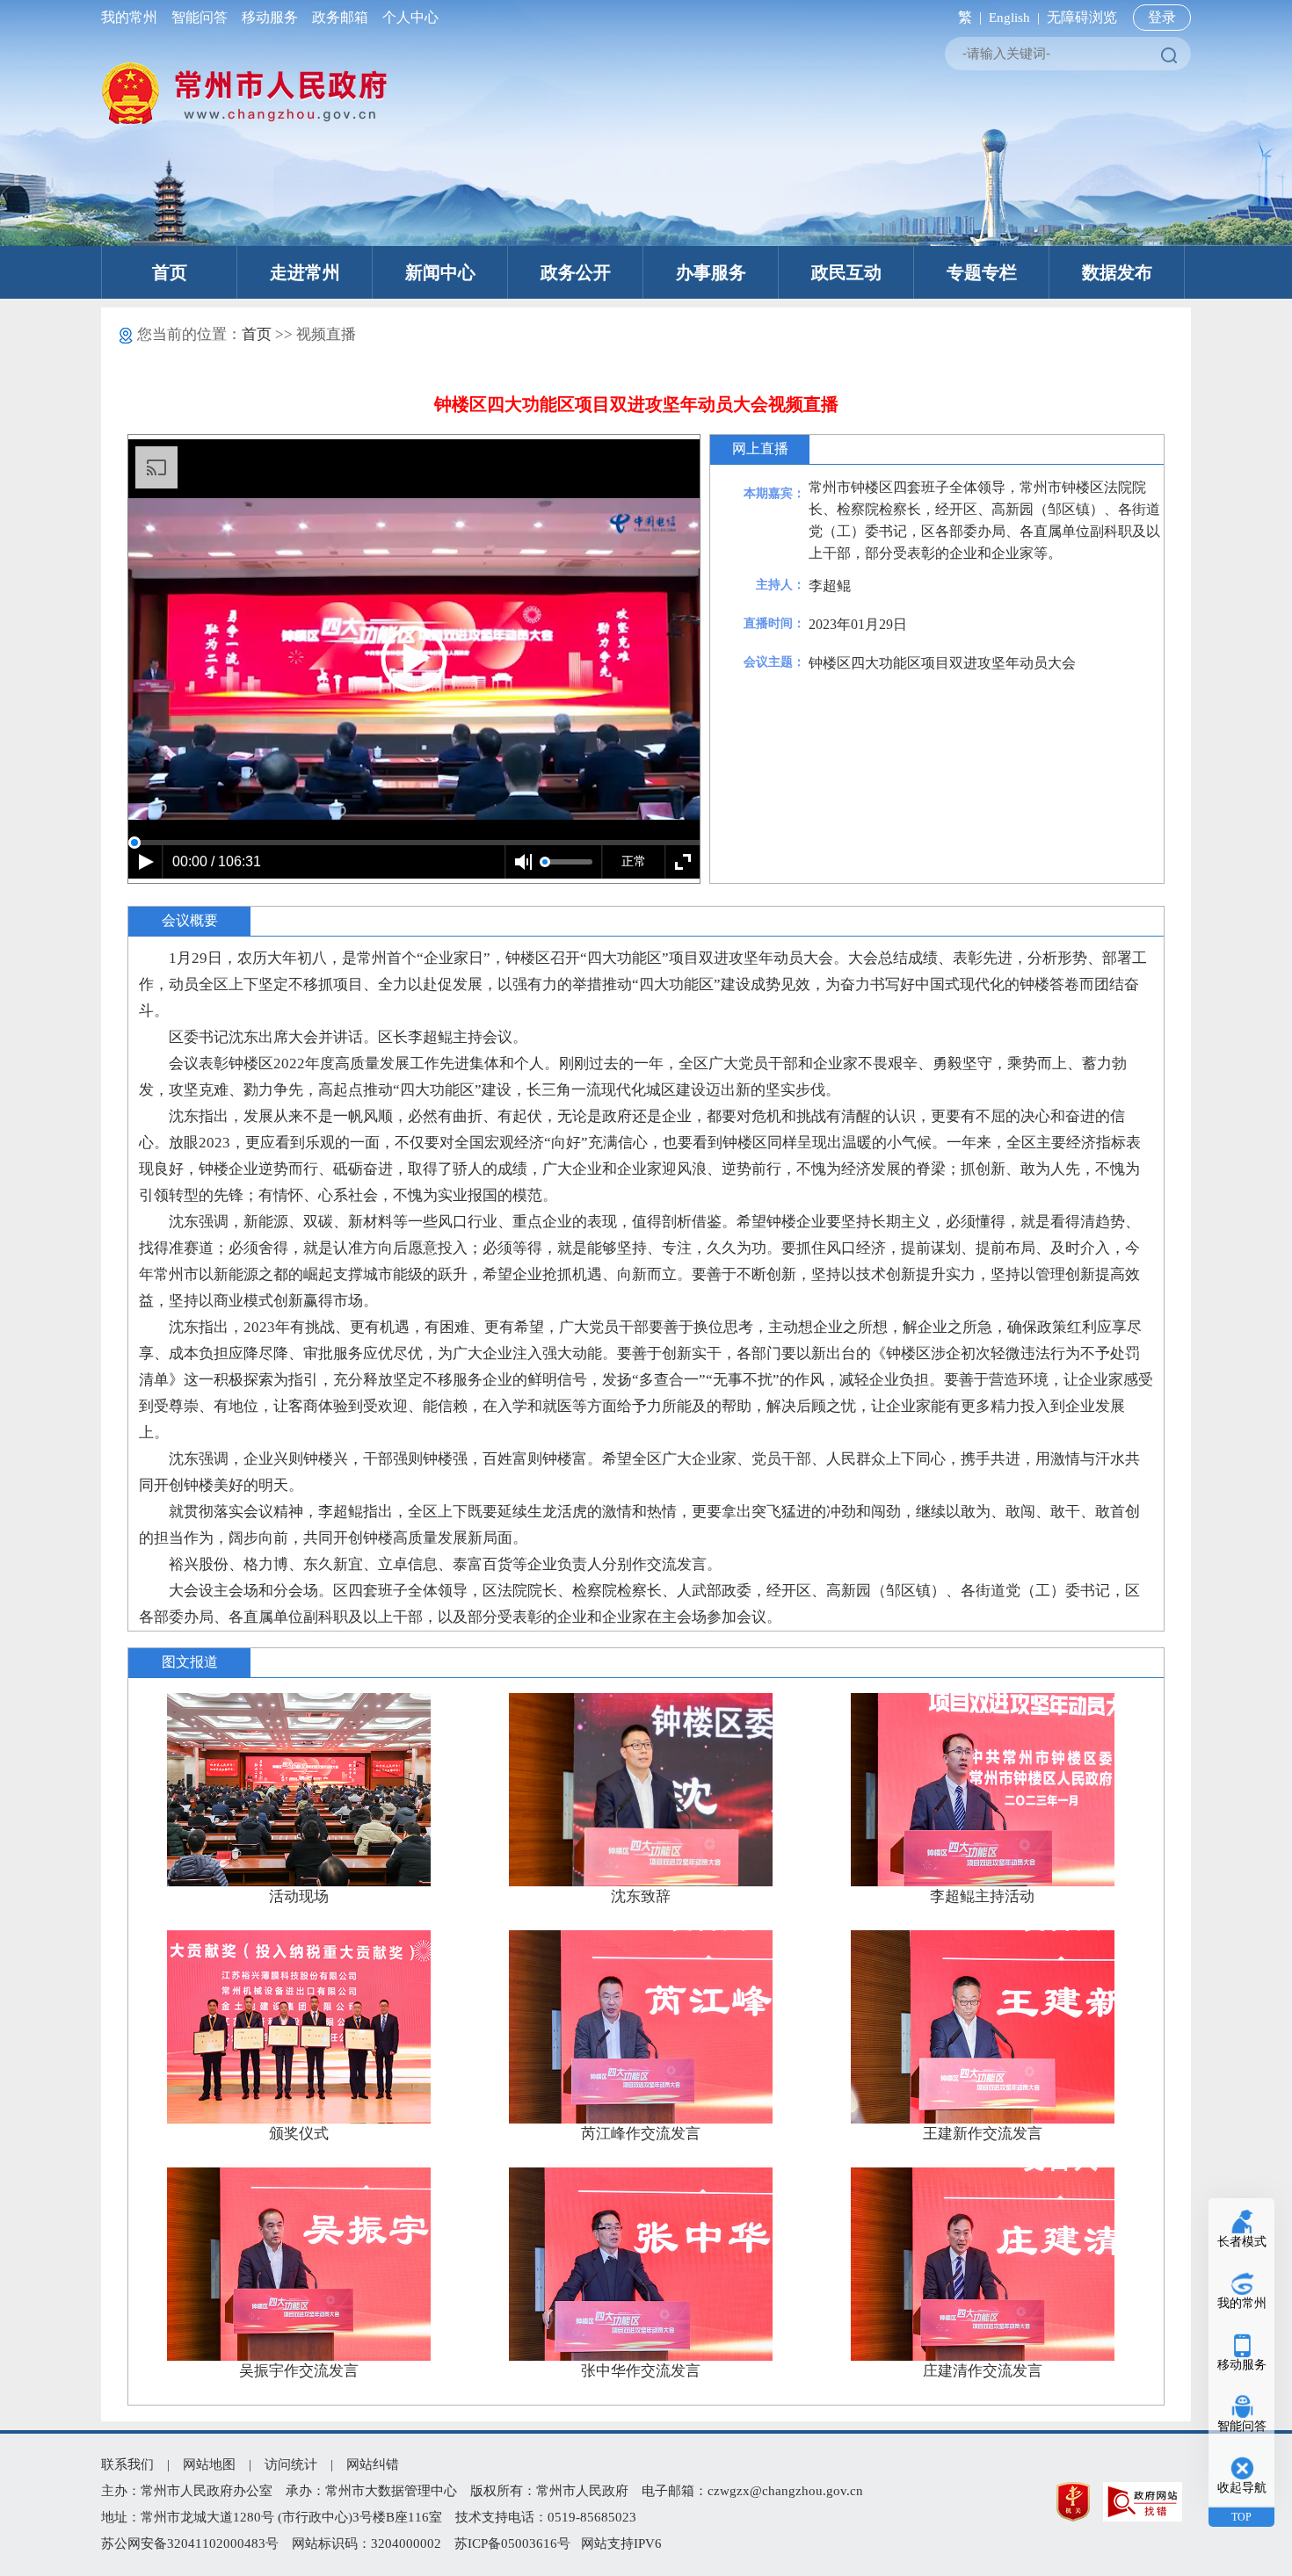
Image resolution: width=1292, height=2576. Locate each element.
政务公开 (576, 272)
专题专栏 (982, 272)
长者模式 (1242, 2242)
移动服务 (270, 17)
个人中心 (407, 17)
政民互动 (846, 272)
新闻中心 (440, 272)
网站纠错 (373, 2464)
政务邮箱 (340, 17)
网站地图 (209, 2464)
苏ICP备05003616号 (512, 2543)
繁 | (966, 17)
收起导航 (1242, 2488)
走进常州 (305, 272)
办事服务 (711, 272)
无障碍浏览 (1082, 17)
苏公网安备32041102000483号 (190, 2543)
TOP (1241, 2517)
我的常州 (133, 17)
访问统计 (291, 2464)
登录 (1162, 17)
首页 (170, 272)
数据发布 (1117, 272)
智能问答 (200, 17)
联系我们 (127, 2464)
